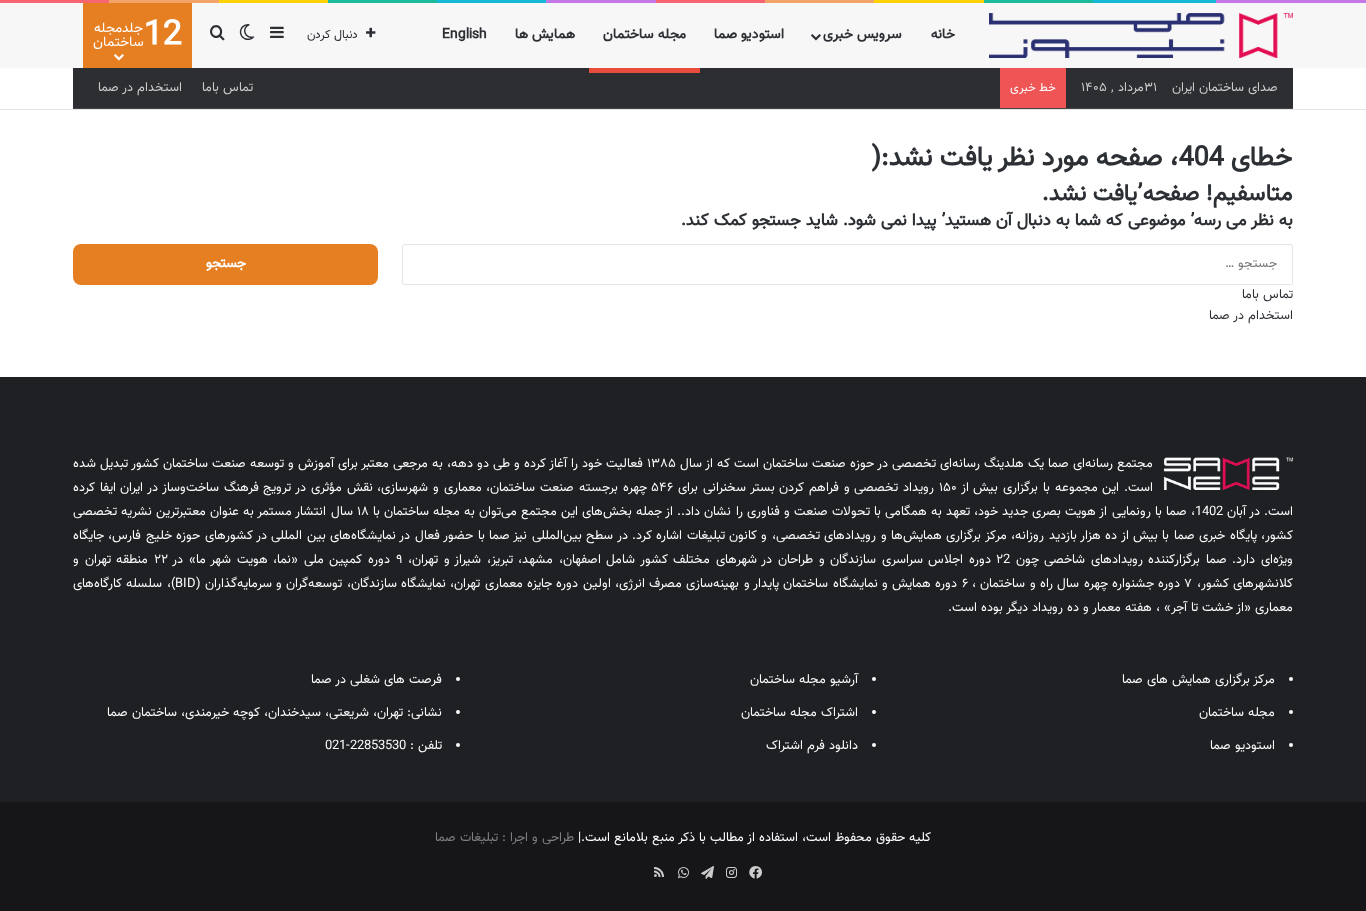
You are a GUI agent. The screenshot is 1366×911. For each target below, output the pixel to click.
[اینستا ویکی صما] (635, 866)
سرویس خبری (862, 35)
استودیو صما (749, 35)
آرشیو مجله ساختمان (804, 680)
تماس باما (227, 88)
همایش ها (545, 35)
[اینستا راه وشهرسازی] (611, 866)
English (464, 35)
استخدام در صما (140, 88)
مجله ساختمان (644, 35)
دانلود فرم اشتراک (812, 746)
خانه (943, 35)
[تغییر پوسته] (247, 35)
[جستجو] (217, 35)
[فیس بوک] (755, 873)
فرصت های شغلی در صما (376, 680)
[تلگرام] (707, 873)
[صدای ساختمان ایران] (1141, 35)
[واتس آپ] (683, 873)
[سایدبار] (277, 35)
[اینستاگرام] (731, 873)
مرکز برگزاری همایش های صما (1198, 680)
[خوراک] (659, 873)
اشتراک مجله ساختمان (799, 713)
